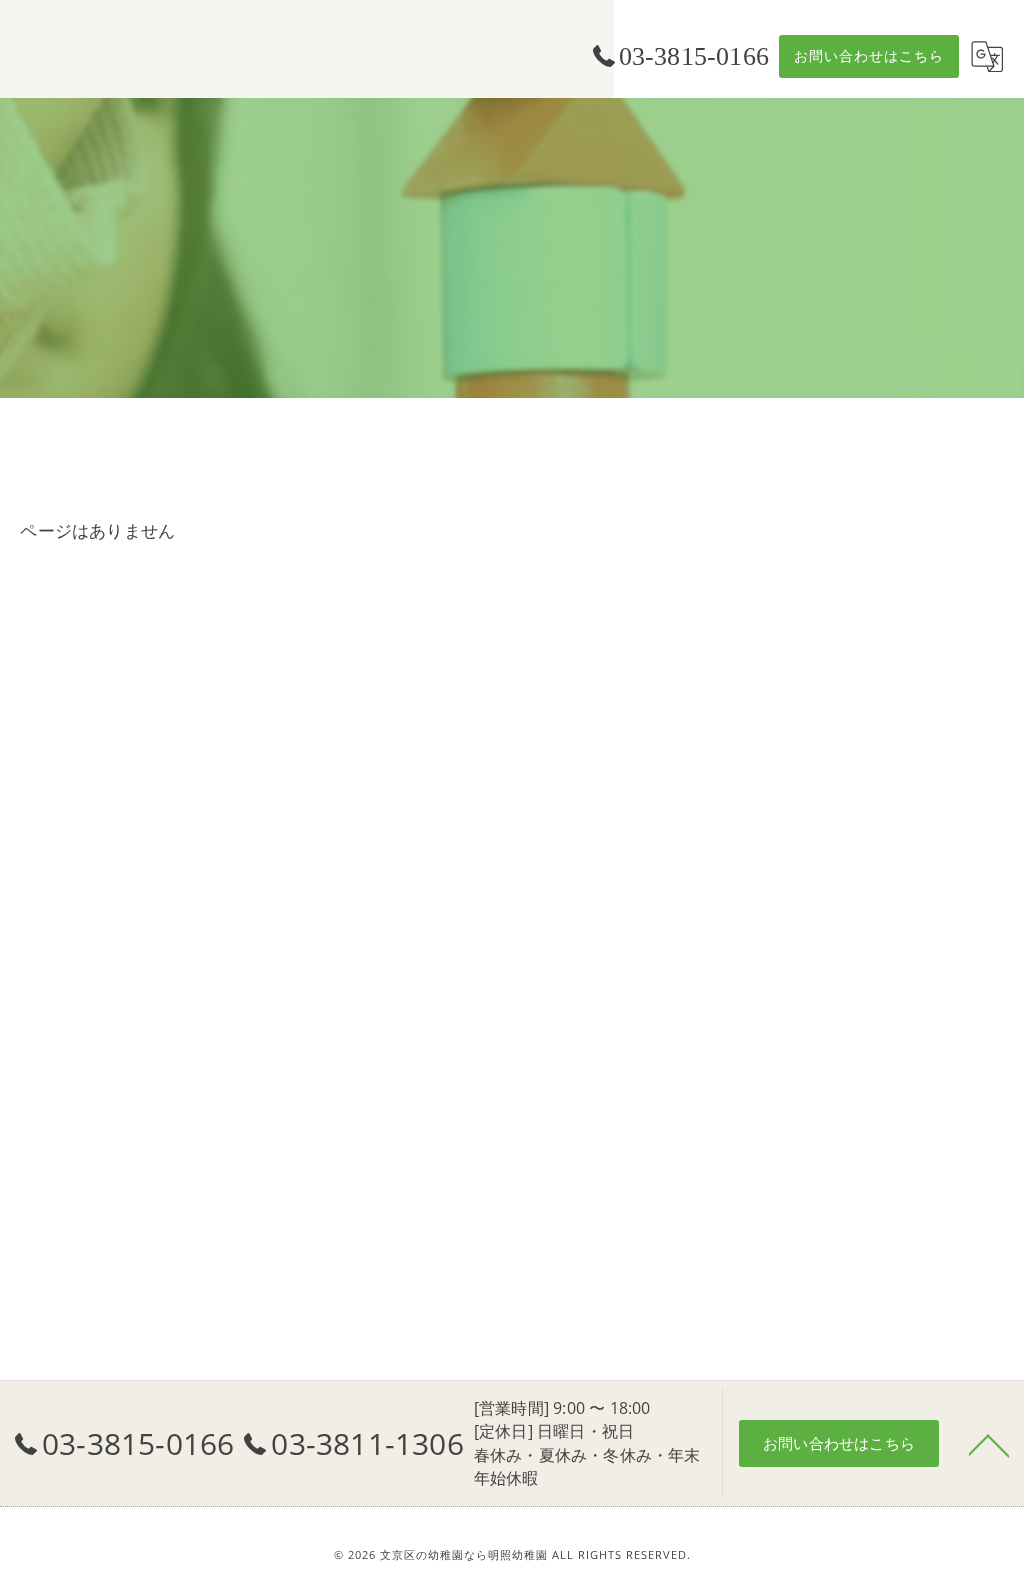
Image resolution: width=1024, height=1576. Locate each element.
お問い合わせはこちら (869, 55)
